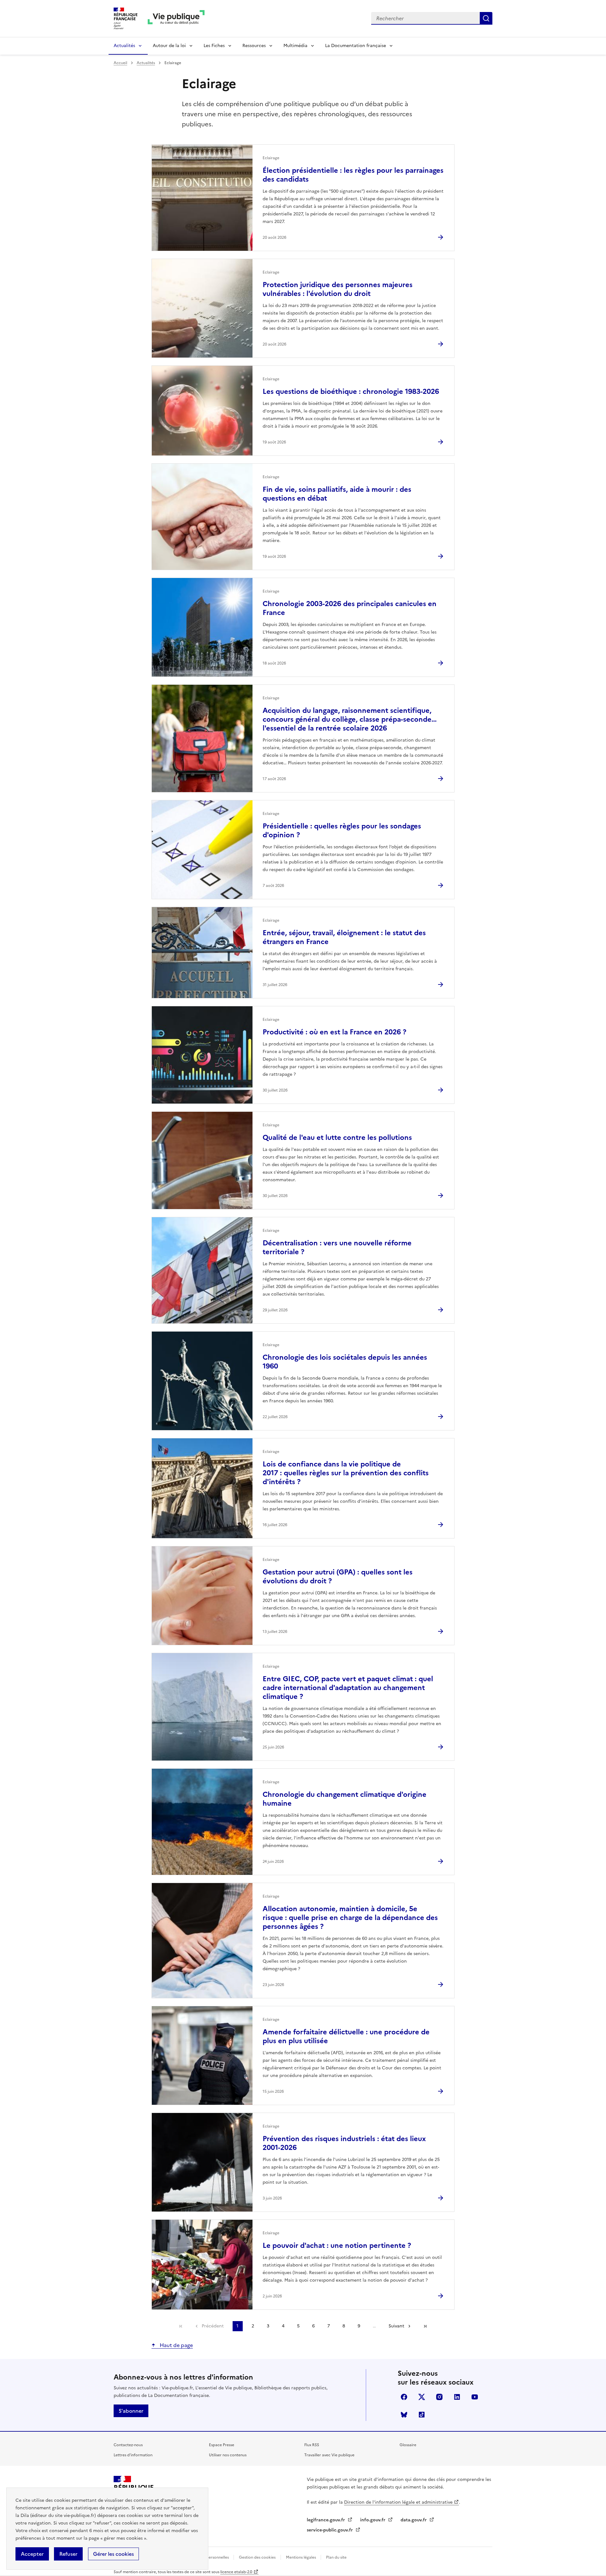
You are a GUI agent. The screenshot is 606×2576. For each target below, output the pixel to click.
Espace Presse (222, 2445)
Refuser (68, 2554)
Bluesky (404, 2415)
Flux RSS (312, 2445)
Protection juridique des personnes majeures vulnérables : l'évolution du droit (338, 289)
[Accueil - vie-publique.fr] (176, 18)
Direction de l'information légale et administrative (398, 2502)
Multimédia (295, 46)
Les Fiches (214, 46)
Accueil (120, 63)
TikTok (422, 2415)
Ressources (254, 46)
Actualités (124, 46)
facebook (404, 2397)
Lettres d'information (133, 2455)
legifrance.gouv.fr (327, 2520)
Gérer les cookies (113, 2554)
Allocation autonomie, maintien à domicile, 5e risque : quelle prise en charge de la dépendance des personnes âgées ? (350, 1918)
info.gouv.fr (373, 2520)
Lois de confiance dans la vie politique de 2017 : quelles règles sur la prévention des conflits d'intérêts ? (346, 1473)
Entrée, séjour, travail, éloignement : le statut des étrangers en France (344, 937)
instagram (439, 2397)
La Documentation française (356, 46)
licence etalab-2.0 (236, 2572)
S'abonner (131, 2411)
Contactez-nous (128, 2445)
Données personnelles (209, 2557)
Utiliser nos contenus (228, 2455)
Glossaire (408, 2445)
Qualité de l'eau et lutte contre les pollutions (337, 1138)
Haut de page (176, 2345)
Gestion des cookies (257, 2557)
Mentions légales (301, 2557)
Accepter (32, 2554)
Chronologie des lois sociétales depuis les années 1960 (345, 1362)
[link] (181, 2326)
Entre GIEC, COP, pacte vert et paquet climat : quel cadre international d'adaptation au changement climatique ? (348, 1688)
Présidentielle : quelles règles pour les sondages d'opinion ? (342, 831)
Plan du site (336, 2557)
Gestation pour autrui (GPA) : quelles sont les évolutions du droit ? (338, 1577)
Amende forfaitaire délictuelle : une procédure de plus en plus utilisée (346, 2036)
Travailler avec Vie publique (329, 2455)
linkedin (457, 2397)
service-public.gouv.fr (330, 2530)
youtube (475, 2397)
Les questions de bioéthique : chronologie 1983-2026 (351, 391)
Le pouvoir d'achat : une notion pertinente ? (337, 2245)
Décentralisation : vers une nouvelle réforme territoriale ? (337, 1247)
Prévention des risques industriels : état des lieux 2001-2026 (344, 2143)
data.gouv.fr (414, 2520)
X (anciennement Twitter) (422, 2397)
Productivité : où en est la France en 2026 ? (334, 1032)
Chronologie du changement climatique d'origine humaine (345, 1799)
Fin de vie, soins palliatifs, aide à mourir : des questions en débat (337, 494)
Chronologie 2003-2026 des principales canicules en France (350, 608)
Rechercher (486, 18)
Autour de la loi (169, 46)
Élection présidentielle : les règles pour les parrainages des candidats (353, 175)
